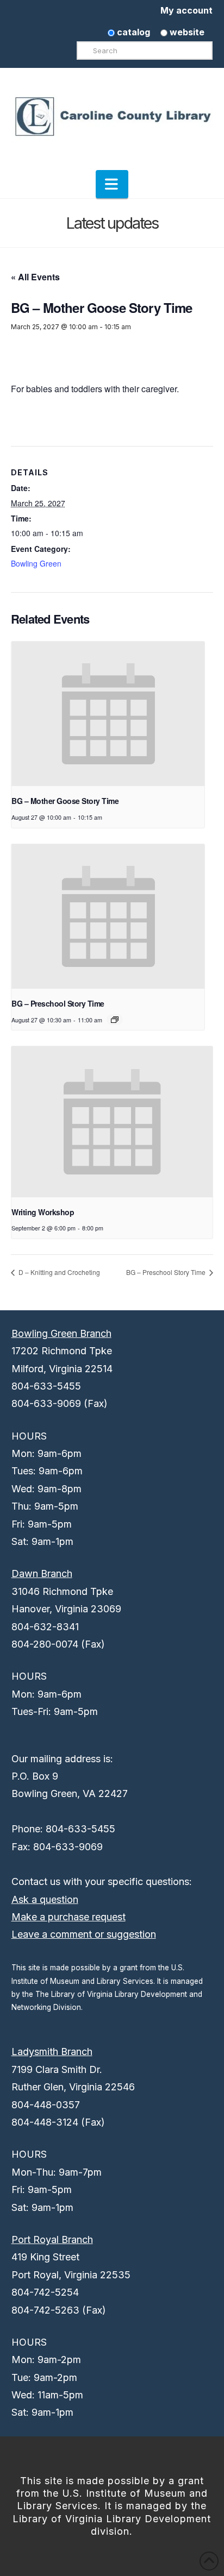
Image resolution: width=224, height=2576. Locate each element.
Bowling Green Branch (61, 1333)
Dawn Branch (42, 1573)
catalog (132, 32)
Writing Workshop (43, 1212)
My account (186, 10)
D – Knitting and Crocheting (58, 1272)
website (186, 32)
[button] (112, 184)
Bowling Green (36, 563)
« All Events (35, 277)
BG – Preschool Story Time (58, 1003)
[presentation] (108, 714)
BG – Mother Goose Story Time (65, 801)
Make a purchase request (69, 1917)
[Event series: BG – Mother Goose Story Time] (115, 1020)
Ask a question (45, 1899)
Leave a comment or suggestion (84, 1934)
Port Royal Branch (52, 2239)
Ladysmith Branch (52, 2052)
